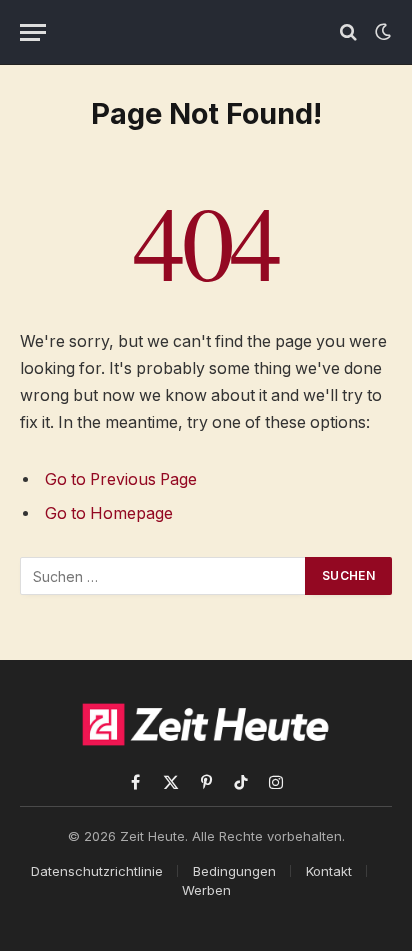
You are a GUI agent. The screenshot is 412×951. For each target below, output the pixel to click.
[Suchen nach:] (163, 576)
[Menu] (33, 32)
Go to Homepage (109, 513)
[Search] (348, 32)
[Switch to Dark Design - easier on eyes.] (381, 32)
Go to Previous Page (121, 479)
